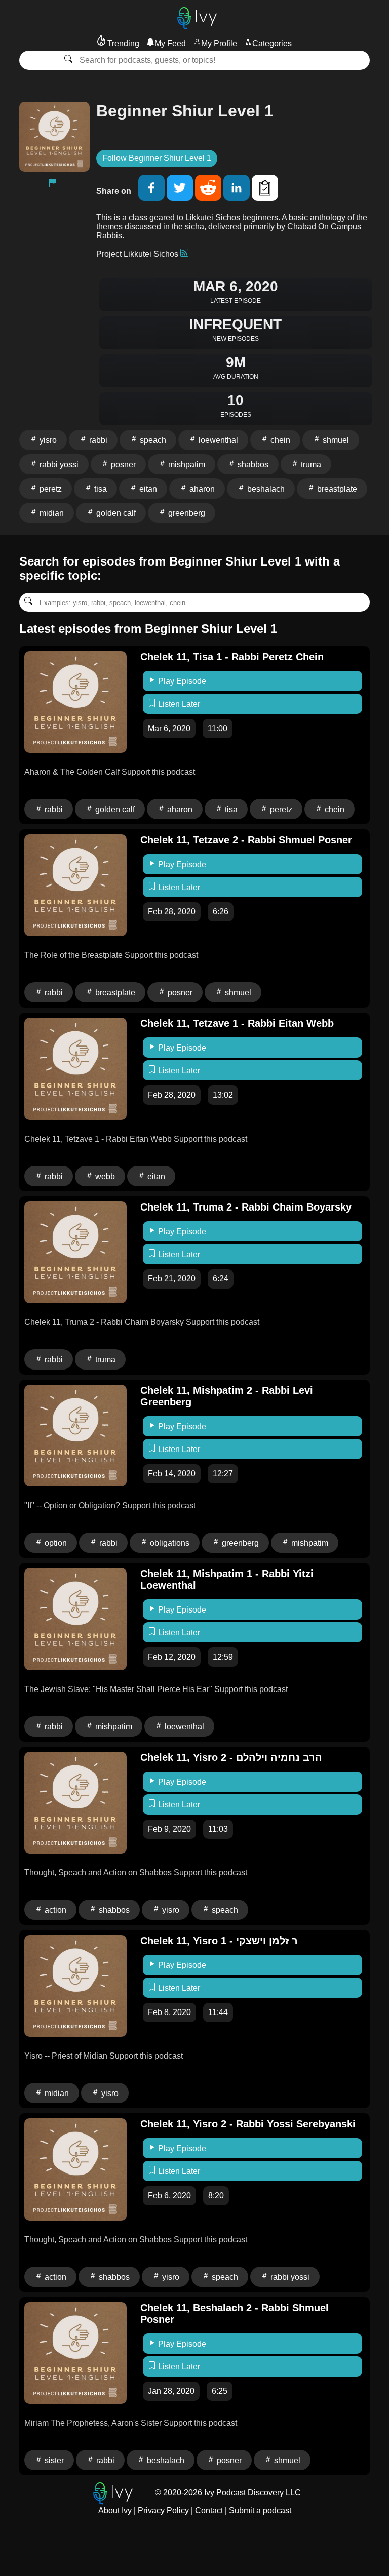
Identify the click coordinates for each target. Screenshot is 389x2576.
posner (122, 465)
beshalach (265, 489)
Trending (122, 43)
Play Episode (181, 681)
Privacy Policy (163, 2510)
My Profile (219, 43)
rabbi (97, 440)
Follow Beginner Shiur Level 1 (157, 158)
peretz (50, 489)
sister (53, 2460)
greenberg (186, 513)
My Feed (170, 43)
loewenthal (217, 440)
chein (279, 440)
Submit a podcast (260, 2510)
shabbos (252, 465)
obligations (169, 1543)
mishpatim (186, 465)
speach (152, 440)
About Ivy (115, 2510)
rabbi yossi (58, 465)
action (54, 1910)
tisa (100, 489)
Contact (209, 2510)
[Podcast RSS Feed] (184, 254)
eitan (147, 489)
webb (104, 1176)
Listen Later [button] (178, 704)
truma (310, 465)
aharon (201, 489)
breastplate (336, 489)
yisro (47, 440)
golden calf (115, 513)
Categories (272, 43)
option (55, 1543)
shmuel (335, 440)
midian (51, 513)
